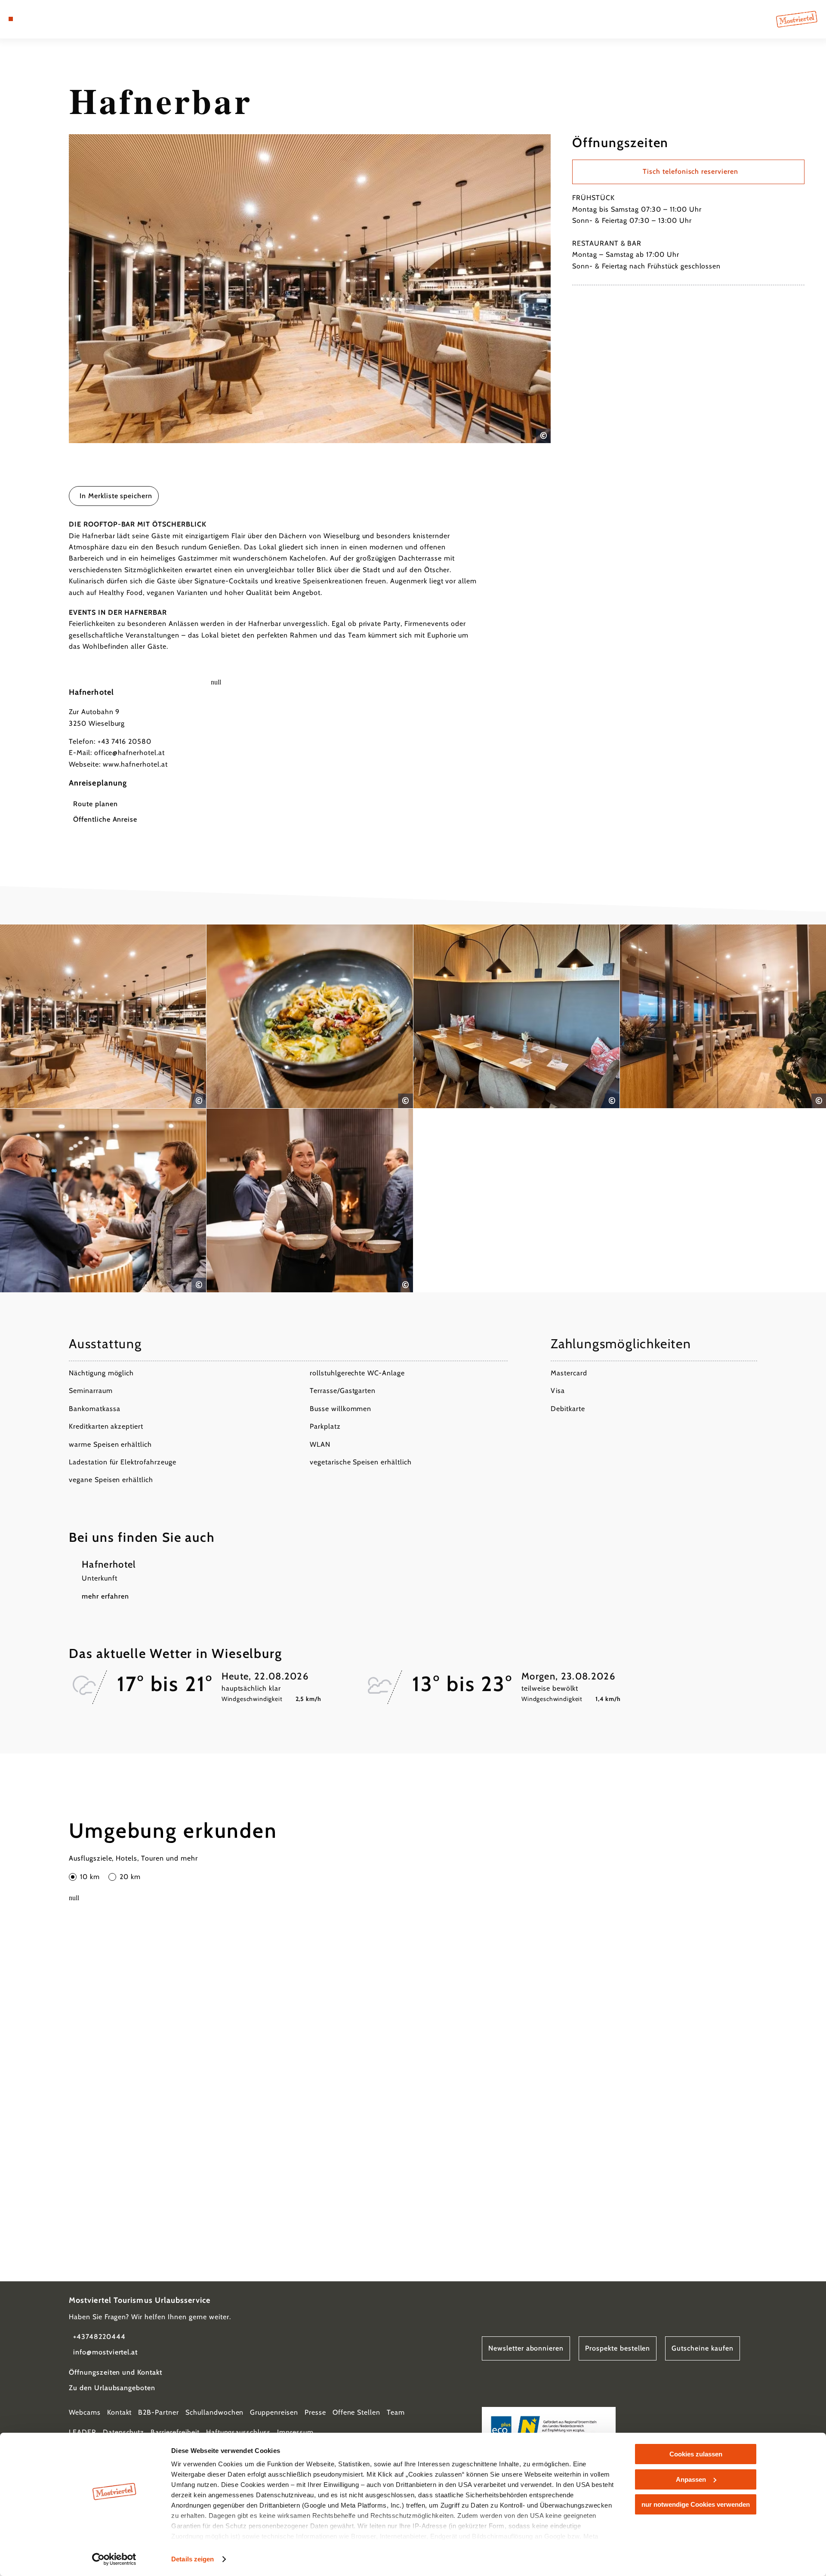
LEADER (83, 2432)
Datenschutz (124, 2432)
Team (396, 2412)
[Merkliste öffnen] (47, 19)
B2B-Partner (159, 2412)
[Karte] (34, 19)
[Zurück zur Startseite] (797, 19)
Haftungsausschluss (238, 2432)
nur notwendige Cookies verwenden (696, 2504)
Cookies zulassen (696, 2454)
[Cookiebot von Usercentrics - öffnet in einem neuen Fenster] (114, 2559)
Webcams (85, 2412)
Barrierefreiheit (175, 2432)
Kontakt (120, 2412)
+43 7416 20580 (125, 741)
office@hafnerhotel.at (129, 753)
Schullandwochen (214, 2412)
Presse (315, 2412)
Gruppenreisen (274, 2412)
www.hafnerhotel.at (135, 764)
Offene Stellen (356, 2412)
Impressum (295, 2432)
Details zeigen (193, 2559)
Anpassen (691, 2479)
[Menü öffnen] (11, 19)
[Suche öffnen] (60, 19)
